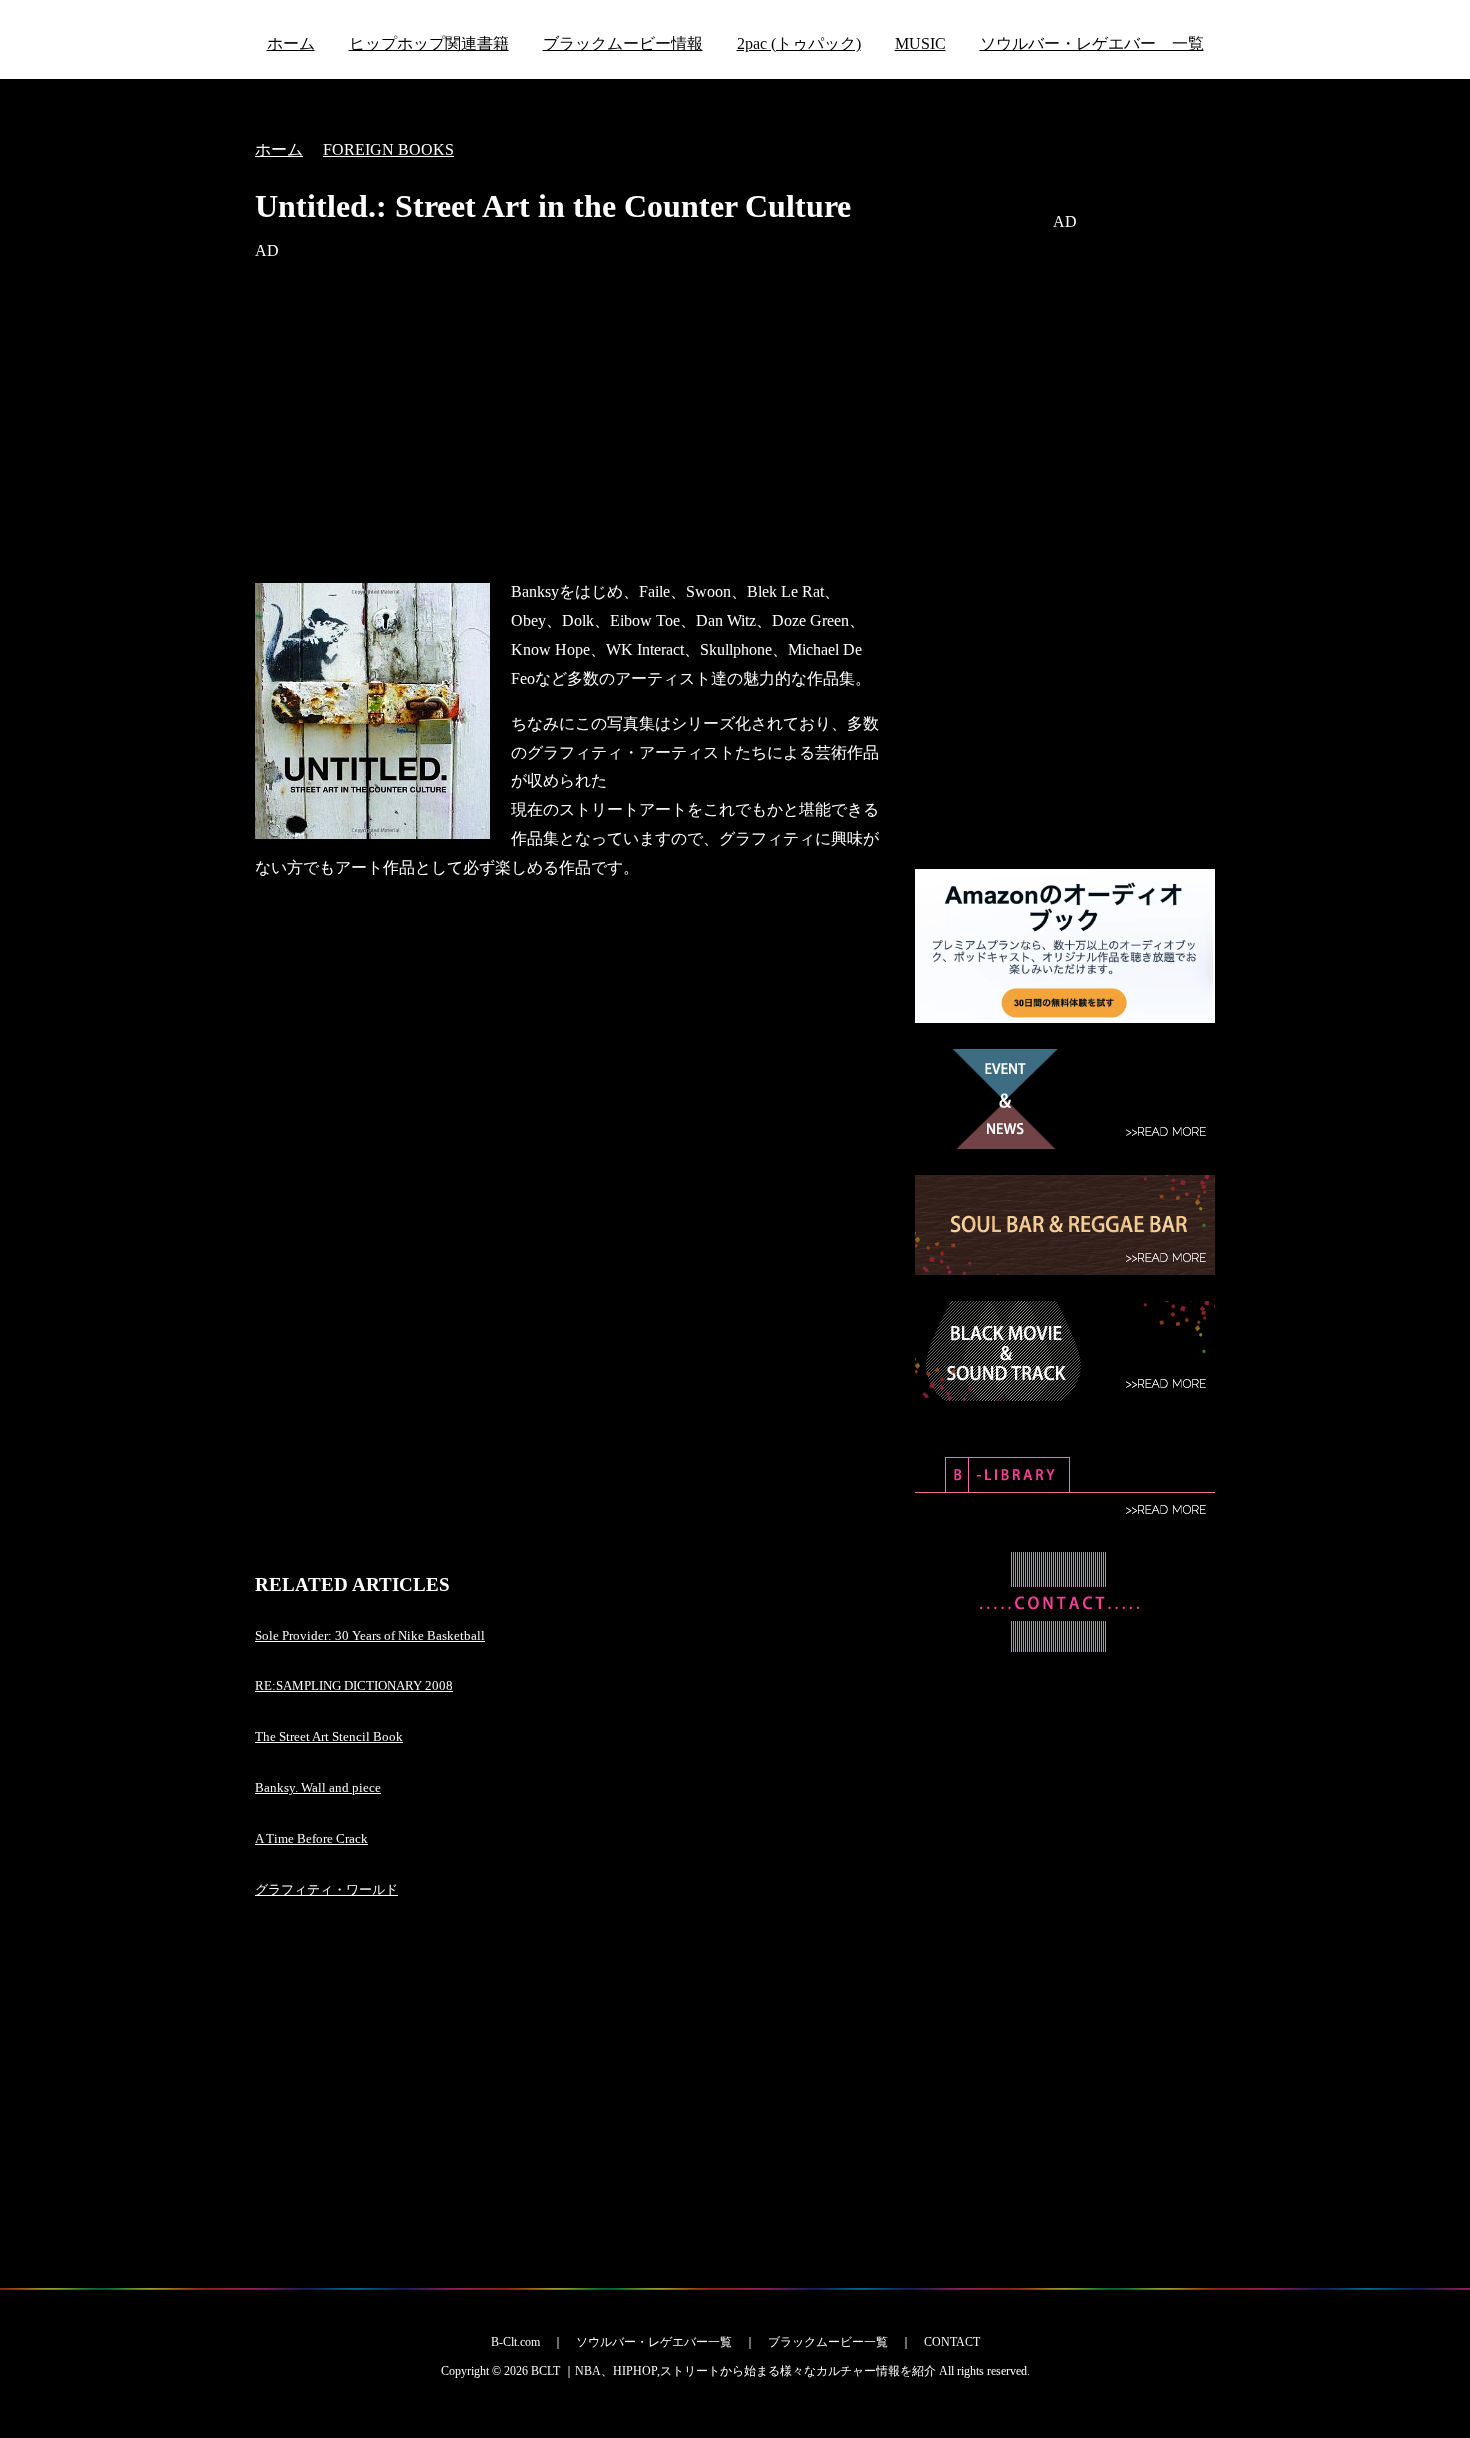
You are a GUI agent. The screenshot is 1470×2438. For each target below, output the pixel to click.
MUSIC (920, 43)
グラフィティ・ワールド (326, 1889)
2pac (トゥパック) (799, 43)
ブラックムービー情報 (623, 43)
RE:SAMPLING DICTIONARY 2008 (354, 1685)
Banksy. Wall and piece (318, 1787)
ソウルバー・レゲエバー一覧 (654, 2342)
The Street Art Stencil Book (329, 1736)
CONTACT (952, 2342)
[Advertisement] (570, 422)
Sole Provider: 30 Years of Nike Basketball (370, 1635)
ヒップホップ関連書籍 (429, 43)
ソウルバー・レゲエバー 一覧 (1092, 43)
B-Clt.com (515, 2342)
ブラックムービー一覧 (828, 2342)
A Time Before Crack (311, 1838)
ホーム (291, 43)
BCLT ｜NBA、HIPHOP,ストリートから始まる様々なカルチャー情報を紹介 (733, 2371)
